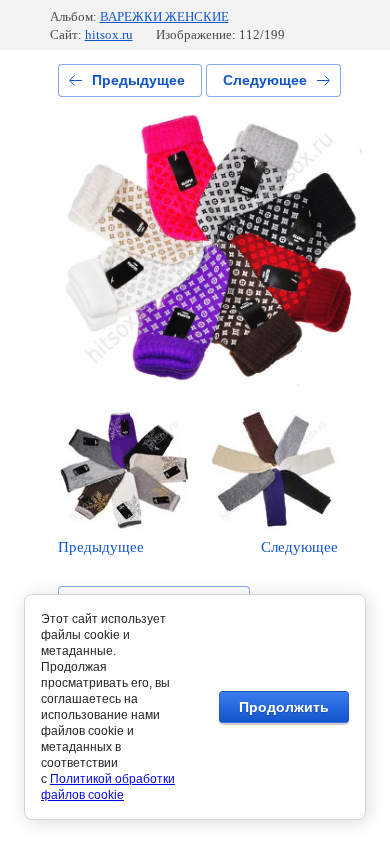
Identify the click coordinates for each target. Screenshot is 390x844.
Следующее (265, 80)
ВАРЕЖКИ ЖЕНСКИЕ (164, 16)
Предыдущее (138, 80)
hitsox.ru (109, 34)
